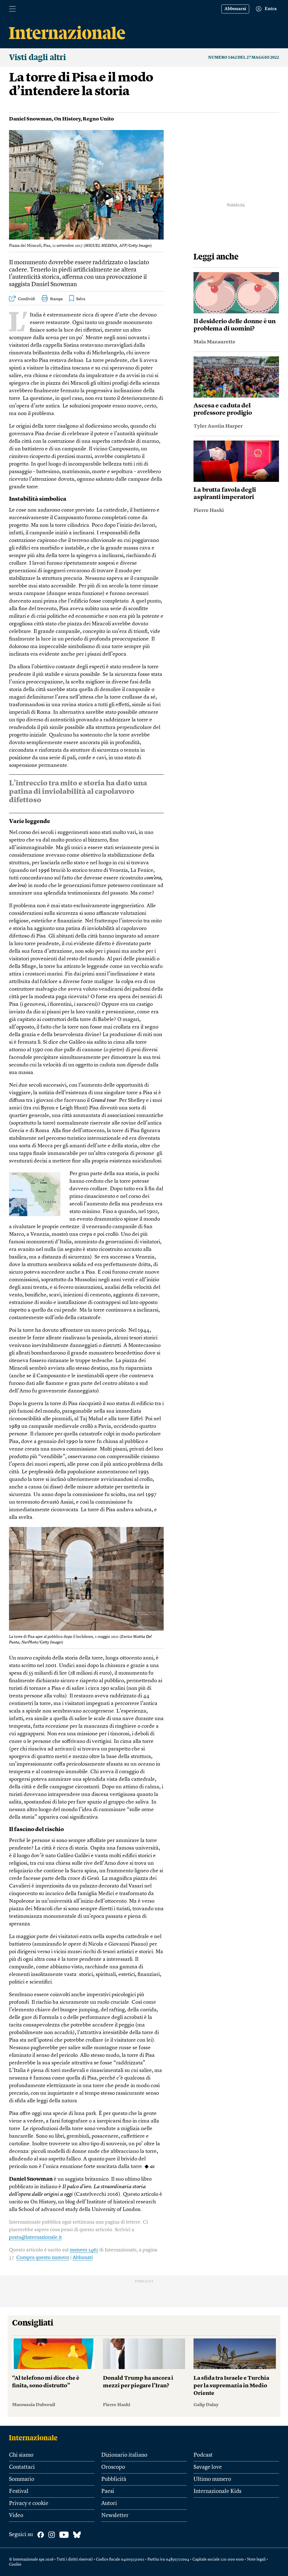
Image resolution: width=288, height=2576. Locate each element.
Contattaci (22, 2467)
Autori (109, 2504)
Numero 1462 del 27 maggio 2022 (244, 58)
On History (67, 119)
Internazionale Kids (217, 2491)
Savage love (208, 2467)
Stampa (56, 299)
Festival (19, 2491)
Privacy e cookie (29, 2504)
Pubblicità (114, 2479)
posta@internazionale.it (35, 2237)
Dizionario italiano (124, 2455)
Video (16, 2516)
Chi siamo (21, 2455)
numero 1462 (84, 2250)
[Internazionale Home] (35, 2438)
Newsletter (115, 2516)
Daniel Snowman (30, 119)
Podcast (203, 2455)
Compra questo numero (43, 2258)
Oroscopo (113, 2467)
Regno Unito (98, 119)
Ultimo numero (212, 2479)
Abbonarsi (235, 9)
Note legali (256, 2559)
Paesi (108, 2491)
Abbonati (83, 2258)
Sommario (22, 2479)
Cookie (15, 2564)
